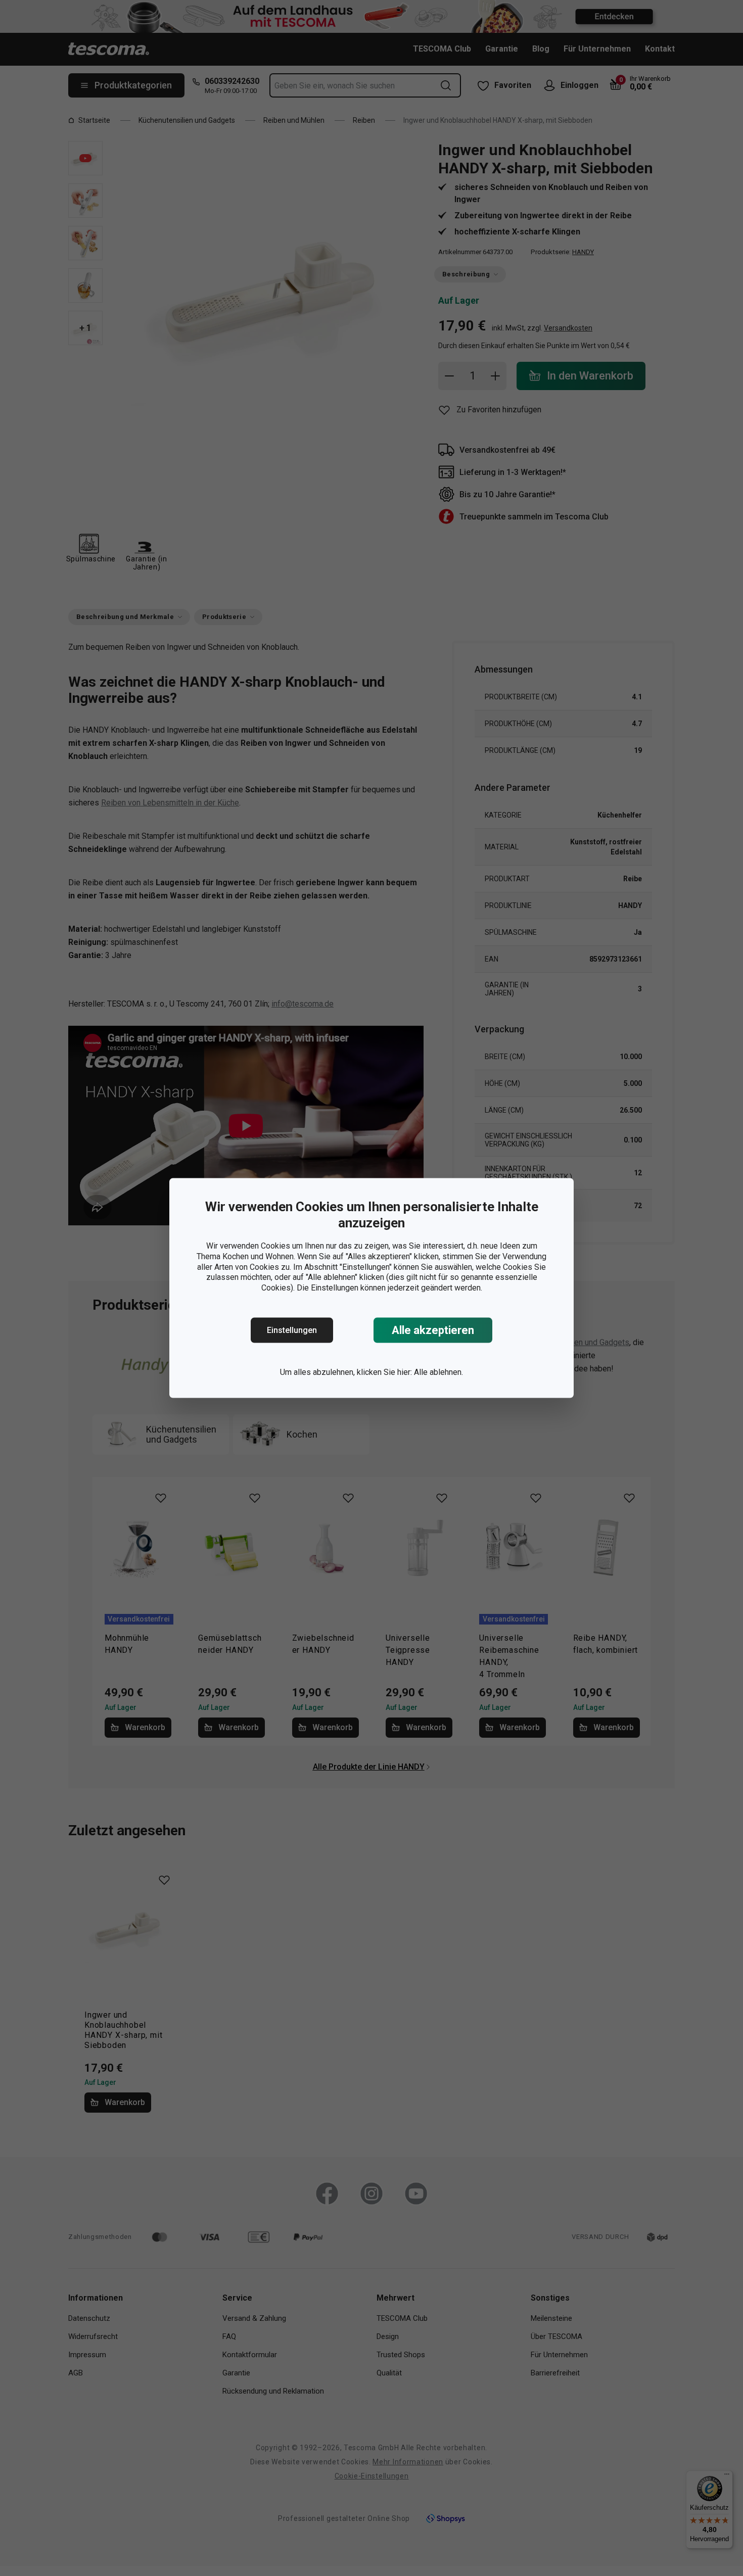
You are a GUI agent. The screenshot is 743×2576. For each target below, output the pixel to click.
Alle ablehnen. (438, 1372)
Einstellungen (292, 1330)
